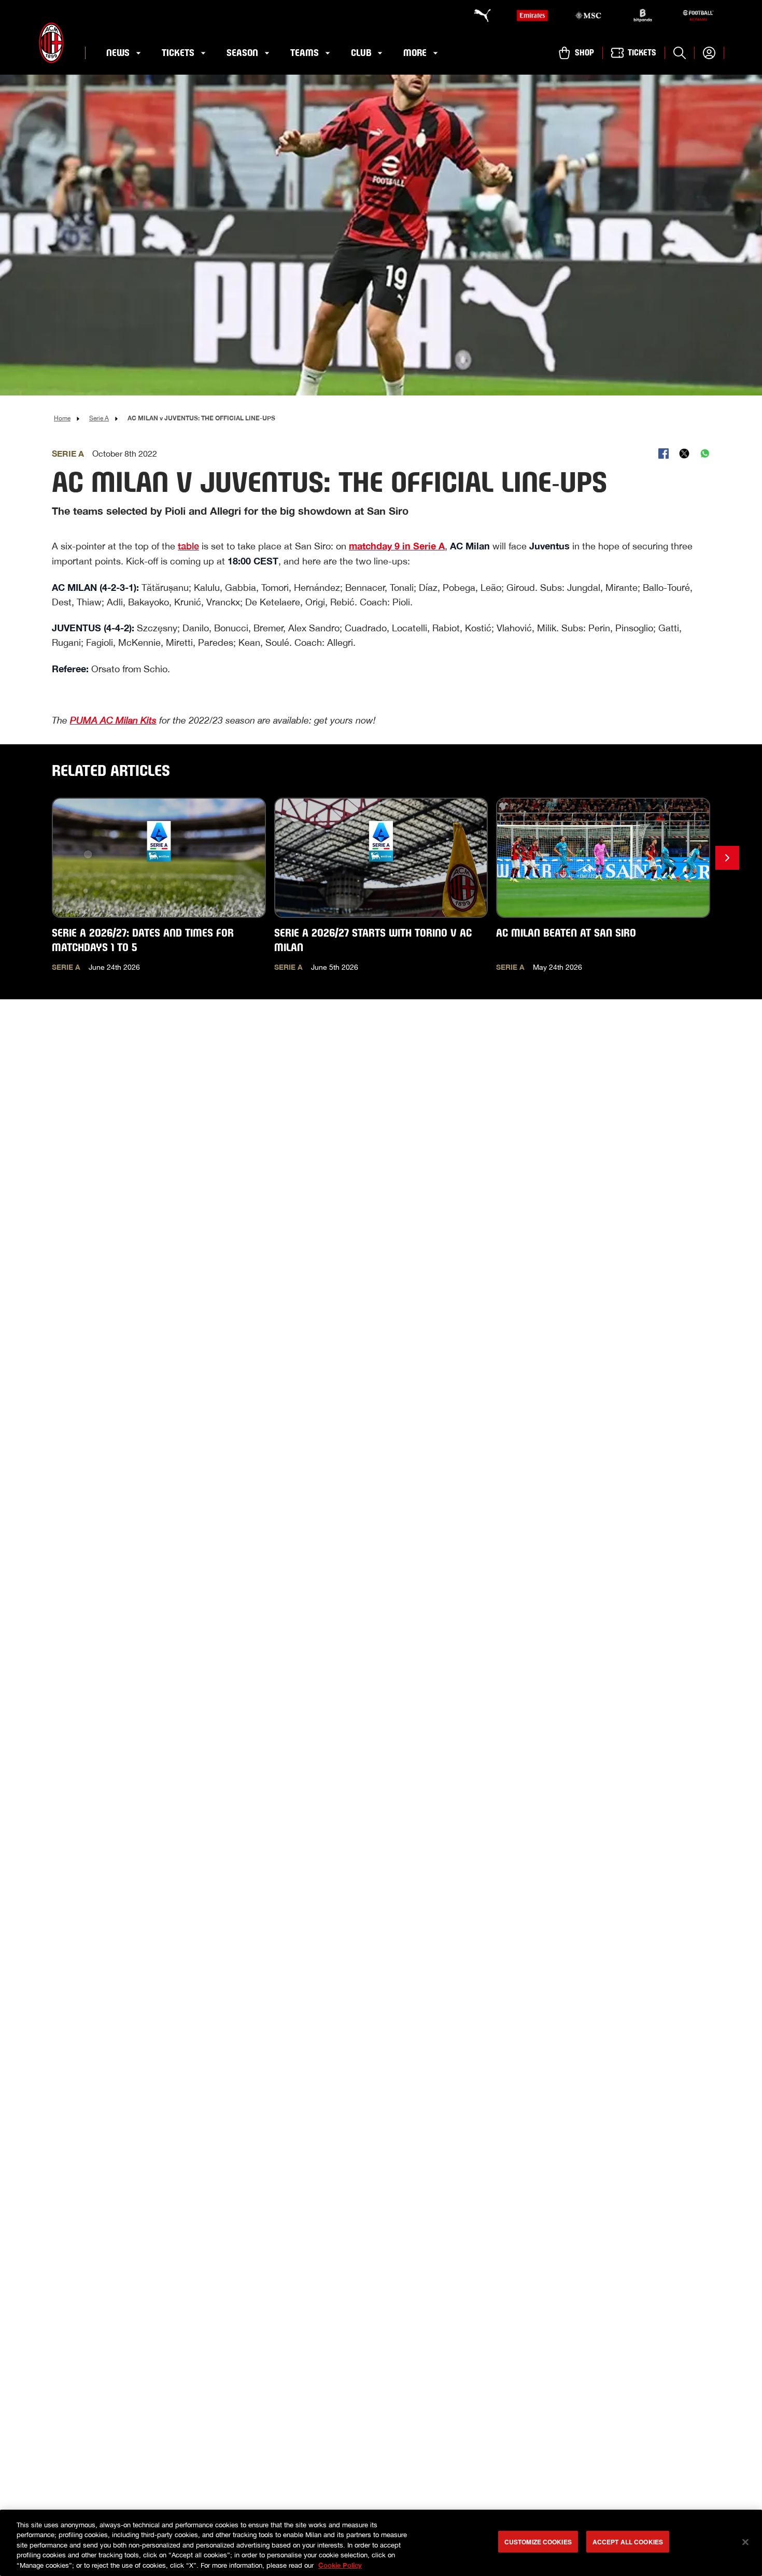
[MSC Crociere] (588, 16)
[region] (381, 2543)
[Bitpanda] (643, 16)
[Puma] (477, 16)
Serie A (99, 418)
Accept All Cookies (628, 2542)
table (188, 546)
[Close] (745, 2542)
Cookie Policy (340, 2565)
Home (62, 418)
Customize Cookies (538, 2542)
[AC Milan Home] (51, 43)
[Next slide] (727, 858)
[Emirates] (532, 16)
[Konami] (698, 16)
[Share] (664, 454)
